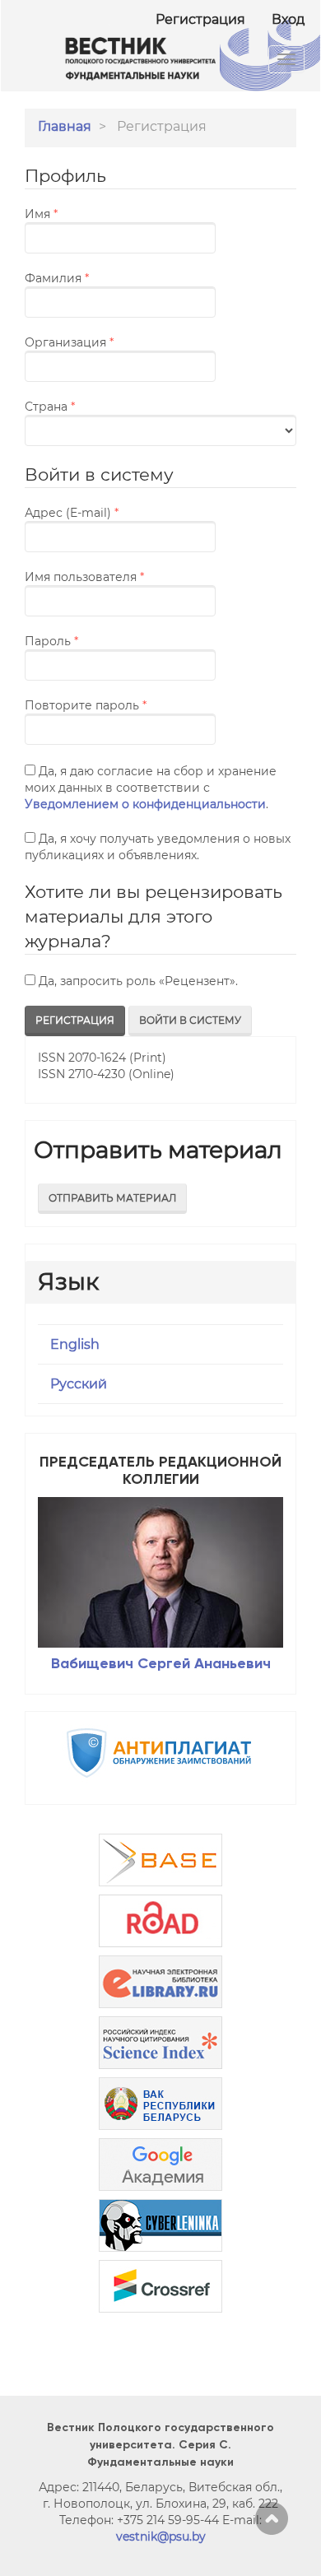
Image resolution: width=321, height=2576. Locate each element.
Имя (80, 214)
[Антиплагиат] (161, 1753)
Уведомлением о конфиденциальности (145, 804)
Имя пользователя (120, 577)
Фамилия (95, 278)
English (75, 1344)
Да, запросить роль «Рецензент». (137, 981)
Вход (288, 19)
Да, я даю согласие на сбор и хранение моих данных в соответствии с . (151, 788)
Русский (79, 1384)
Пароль (90, 641)
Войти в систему (190, 1020)
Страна (88, 406)
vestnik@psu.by (161, 2536)
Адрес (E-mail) (110, 512)
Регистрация (200, 19)
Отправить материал (112, 1198)
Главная (65, 126)
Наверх (272, 2518)
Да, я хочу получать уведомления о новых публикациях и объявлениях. (158, 847)
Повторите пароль (120, 705)
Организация (108, 342)
